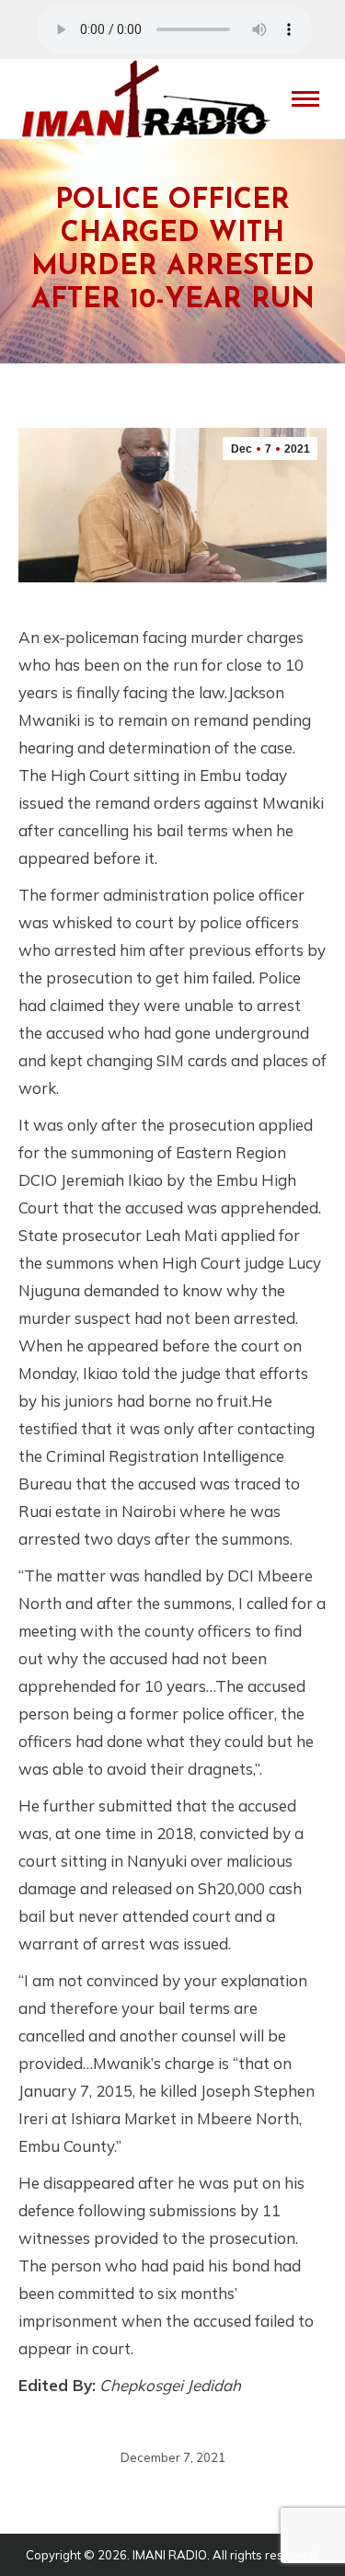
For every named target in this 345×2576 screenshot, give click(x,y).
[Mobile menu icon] (305, 99)
